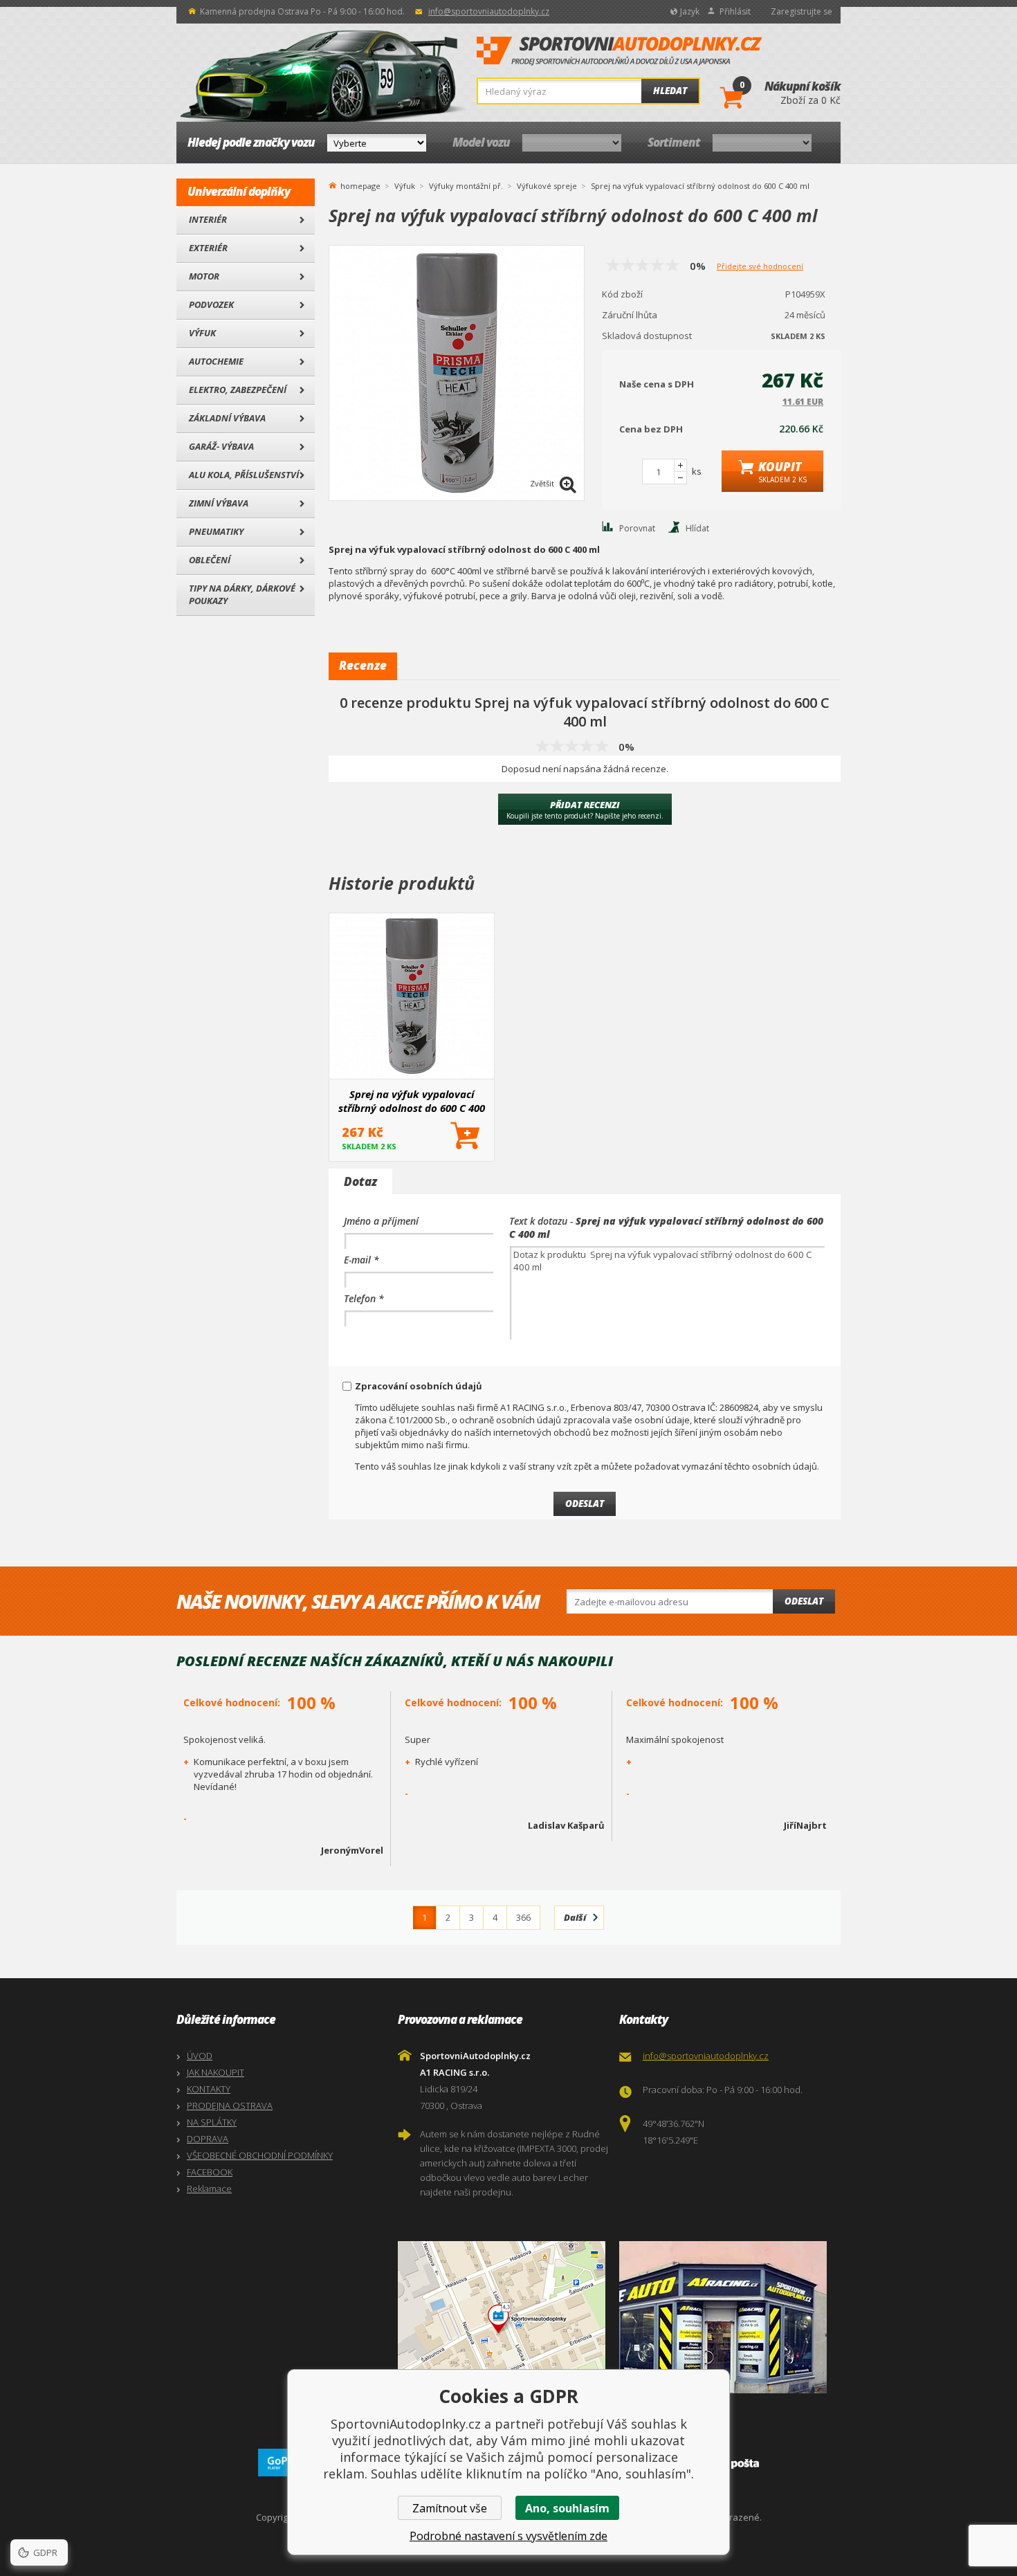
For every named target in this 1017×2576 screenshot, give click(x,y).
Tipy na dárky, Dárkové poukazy (242, 594)
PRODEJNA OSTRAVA (230, 2105)
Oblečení (210, 560)
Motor (204, 276)
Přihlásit (735, 11)
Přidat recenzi (585, 810)
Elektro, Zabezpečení (238, 390)
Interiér (208, 219)
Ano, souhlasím (567, 2508)
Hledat (670, 91)
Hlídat (697, 528)
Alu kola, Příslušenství (244, 475)
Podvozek (211, 304)
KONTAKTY (209, 2089)
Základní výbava (227, 418)
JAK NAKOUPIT (216, 2072)
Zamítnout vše (450, 2508)
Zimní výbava (219, 503)
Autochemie (216, 361)
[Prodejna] (726, 2317)
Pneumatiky (216, 531)
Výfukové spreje (547, 186)
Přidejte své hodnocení (760, 266)
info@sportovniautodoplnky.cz (489, 11)
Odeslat (804, 1601)
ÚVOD (200, 2056)
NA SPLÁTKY (212, 2122)
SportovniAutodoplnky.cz (619, 51)
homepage (360, 185)
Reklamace (209, 2189)
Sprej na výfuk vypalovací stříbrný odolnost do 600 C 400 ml (412, 1101)
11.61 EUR (803, 402)
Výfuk (202, 333)
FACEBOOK (210, 2172)
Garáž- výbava (221, 446)
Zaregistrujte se (801, 11)
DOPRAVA (208, 2139)
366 (523, 1917)
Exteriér (208, 248)
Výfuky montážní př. (466, 186)
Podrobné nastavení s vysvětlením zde (508, 2536)
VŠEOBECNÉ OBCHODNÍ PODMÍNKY (260, 2155)
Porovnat (637, 528)
